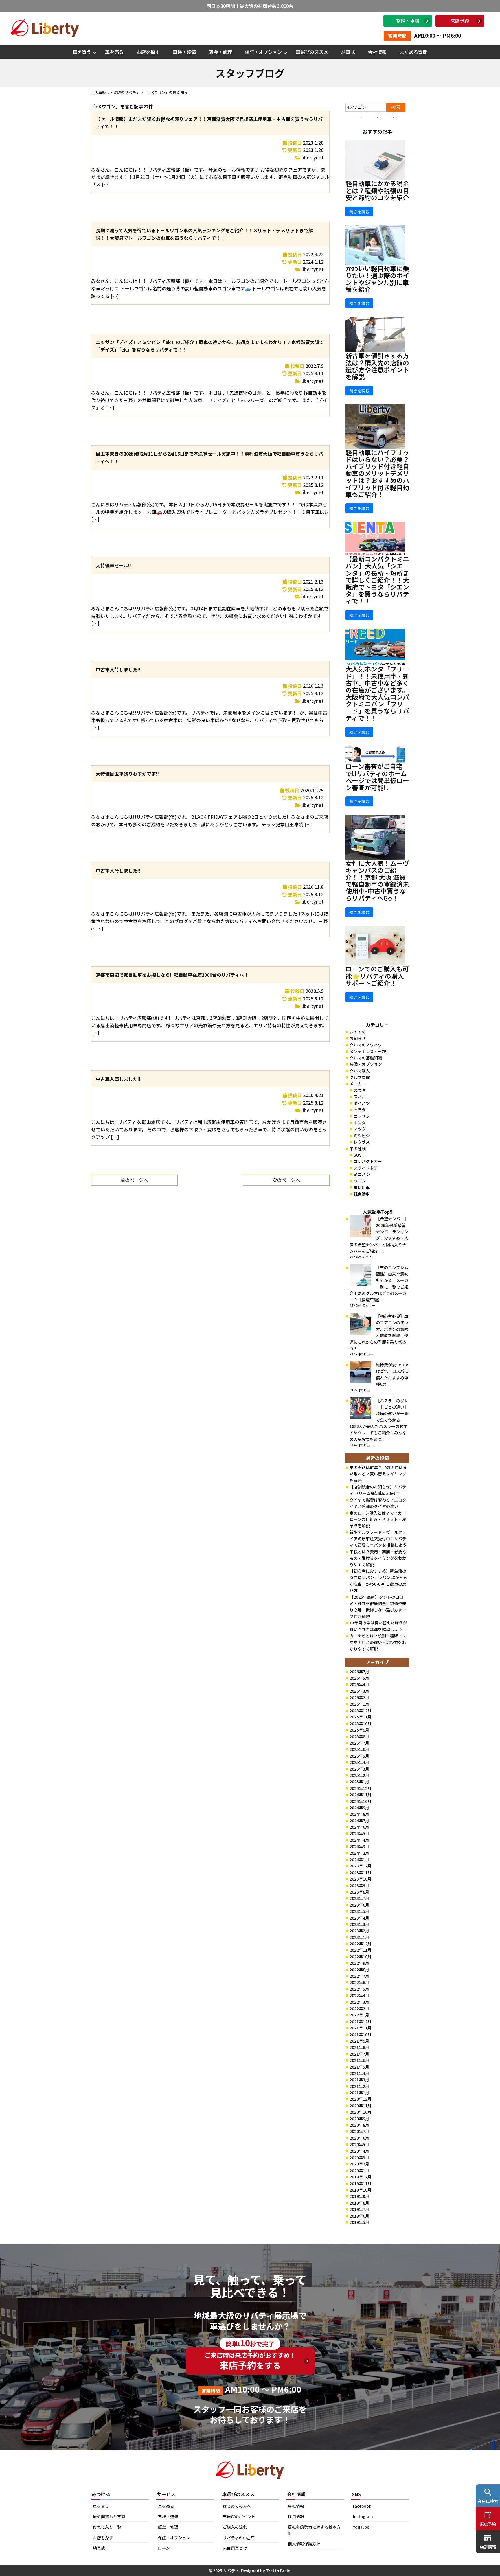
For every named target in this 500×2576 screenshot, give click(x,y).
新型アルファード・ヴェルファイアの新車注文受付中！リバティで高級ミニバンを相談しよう (378, 1539)
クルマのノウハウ (366, 1045)
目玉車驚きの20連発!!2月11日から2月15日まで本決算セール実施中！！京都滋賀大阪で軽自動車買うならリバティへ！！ (209, 457)
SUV (357, 1155)
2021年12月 (361, 2021)
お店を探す (148, 52)
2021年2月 (359, 2086)
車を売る (114, 52)
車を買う (82, 52)
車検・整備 (184, 52)
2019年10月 (361, 2190)
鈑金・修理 (220, 52)
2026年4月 (359, 1684)
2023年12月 (361, 1866)
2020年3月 (359, 2157)
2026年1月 (359, 1704)
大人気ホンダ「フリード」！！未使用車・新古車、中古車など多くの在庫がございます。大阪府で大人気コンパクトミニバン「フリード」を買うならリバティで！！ (377, 693)
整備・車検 (408, 21)
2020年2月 (359, 2164)
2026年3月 (359, 1691)
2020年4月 (359, 2151)
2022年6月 (359, 1982)
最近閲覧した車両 (109, 2516)
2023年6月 (359, 1905)
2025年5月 (359, 1756)
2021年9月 (359, 2041)
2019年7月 (359, 2209)
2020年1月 (359, 2170)
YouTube (361, 2527)
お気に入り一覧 (107, 2527)
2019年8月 (359, 2203)
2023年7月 (359, 1898)
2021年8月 (359, 2047)
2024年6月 (359, 1827)
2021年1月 (359, 2093)
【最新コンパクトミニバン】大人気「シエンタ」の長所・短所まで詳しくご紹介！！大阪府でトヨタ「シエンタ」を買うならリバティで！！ (377, 580)
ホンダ (360, 1123)
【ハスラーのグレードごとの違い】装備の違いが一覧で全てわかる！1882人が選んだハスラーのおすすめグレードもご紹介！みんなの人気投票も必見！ (379, 1420)
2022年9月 (359, 1963)
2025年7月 (359, 1743)
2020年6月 (359, 2138)
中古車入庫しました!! (118, 1079)
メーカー (358, 1084)
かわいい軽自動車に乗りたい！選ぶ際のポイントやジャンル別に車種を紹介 (377, 279)
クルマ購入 (360, 1071)
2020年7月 (359, 2131)
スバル (360, 1096)
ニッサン (362, 1116)
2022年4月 (359, 1995)
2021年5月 (359, 2067)
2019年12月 (361, 2177)
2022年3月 (359, 2002)
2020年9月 (359, 2119)
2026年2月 (359, 1697)
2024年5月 (359, 1833)
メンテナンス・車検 (368, 1051)
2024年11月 (361, 1795)
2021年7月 (359, 2054)
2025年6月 (359, 1749)
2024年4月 (359, 1840)
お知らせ (358, 1038)
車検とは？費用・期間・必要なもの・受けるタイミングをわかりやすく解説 (378, 1558)
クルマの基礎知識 (366, 1058)
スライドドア (366, 1168)
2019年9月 (359, 2196)
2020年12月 (361, 2099)
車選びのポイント (239, 2516)
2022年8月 (359, 1970)
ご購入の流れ (235, 2527)
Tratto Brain (278, 2571)
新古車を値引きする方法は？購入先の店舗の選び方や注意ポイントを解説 (377, 366)
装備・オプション (366, 1064)
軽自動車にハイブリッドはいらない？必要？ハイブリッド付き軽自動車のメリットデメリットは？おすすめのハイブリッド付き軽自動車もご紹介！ (377, 473)
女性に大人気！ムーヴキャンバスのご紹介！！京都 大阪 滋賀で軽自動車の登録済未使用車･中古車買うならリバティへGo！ (377, 881)
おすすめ (358, 1032)
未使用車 (362, 1187)
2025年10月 (361, 1723)
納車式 (348, 52)
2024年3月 (359, 1846)
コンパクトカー (368, 1161)
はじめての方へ (237, 2506)
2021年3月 (359, 2080)
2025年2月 (359, 1775)
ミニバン (362, 1174)
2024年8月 (359, 1814)
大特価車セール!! (113, 565)
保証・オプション (263, 52)
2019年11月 (361, 2183)
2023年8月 (359, 1892)
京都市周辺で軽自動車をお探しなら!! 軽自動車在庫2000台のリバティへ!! (171, 975)
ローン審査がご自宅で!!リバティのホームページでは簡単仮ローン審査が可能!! (377, 777)
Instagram (363, 2516)
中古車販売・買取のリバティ (115, 92)
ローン (164, 2548)
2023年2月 (359, 1931)
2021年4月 (359, 2073)
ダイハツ (362, 1103)
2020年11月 (361, 2106)
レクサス (362, 1142)
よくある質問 (413, 52)
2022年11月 (361, 1950)
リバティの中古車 (239, 2538)
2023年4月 (359, 1918)
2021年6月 (359, 2060)
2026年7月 (359, 1672)
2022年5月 (359, 1989)
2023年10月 (361, 1879)
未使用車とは (235, 2548)
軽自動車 (362, 1194)
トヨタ (360, 1109)
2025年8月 (359, 1736)
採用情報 (296, 2516)
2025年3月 (359, 1769)
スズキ (360, 1090)
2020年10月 (361, 2112)
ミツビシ (362, 1136)
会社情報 (377, 52)
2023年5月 (359, 1911)
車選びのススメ (312, 52)
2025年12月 (361, 1710)
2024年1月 (359, 1859)
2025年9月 (359, 1730)
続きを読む (359, 211)
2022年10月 (361, 1957)
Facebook (362, 2506)
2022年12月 (361, 1944)
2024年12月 (361, 1788)
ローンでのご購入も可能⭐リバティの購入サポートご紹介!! (377, 976)
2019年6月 (359, 2216)
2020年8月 (359, 2125)
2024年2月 (359, 1853)
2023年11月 (361, 1872)
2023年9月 (359, 1885)
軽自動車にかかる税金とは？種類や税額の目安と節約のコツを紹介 (377, 190)
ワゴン (360, 1181)
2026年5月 (359, 1678)
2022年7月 (359, 1976)
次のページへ (286, 1180)
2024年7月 (359, 1821)
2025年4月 (359, 1762)
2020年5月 (359, 2144)
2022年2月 (359, 2008)
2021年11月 (361, 2028)
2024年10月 (361, 1801)
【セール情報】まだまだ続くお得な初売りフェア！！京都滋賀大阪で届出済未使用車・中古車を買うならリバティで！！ (209, 123)
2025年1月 (359, 1782)
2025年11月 (361, 1717)
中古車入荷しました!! (118, 669)
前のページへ (134, 1180)
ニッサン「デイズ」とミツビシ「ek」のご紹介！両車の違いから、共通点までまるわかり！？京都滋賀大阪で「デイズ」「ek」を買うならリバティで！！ (210, 346)
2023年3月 (359, 1924)
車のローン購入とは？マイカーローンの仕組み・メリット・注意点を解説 (378, 1519)
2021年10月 (361, 2034)
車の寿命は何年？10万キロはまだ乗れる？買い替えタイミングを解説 (378, 1474)
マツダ (360, 1129)
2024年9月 (359, 1808)
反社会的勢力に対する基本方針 (314, 2530)
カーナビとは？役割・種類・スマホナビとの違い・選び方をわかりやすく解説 (378, 1642)
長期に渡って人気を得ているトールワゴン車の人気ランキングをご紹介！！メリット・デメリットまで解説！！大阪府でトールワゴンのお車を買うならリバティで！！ (204, 234)
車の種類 (358, 1149)
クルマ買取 (360, 1077)
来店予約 (460, 21)
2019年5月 (359, 2222)
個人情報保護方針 (304, 2544)
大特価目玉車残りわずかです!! (127, 774)
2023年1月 (359, 1937)
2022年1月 (359, 2015)
